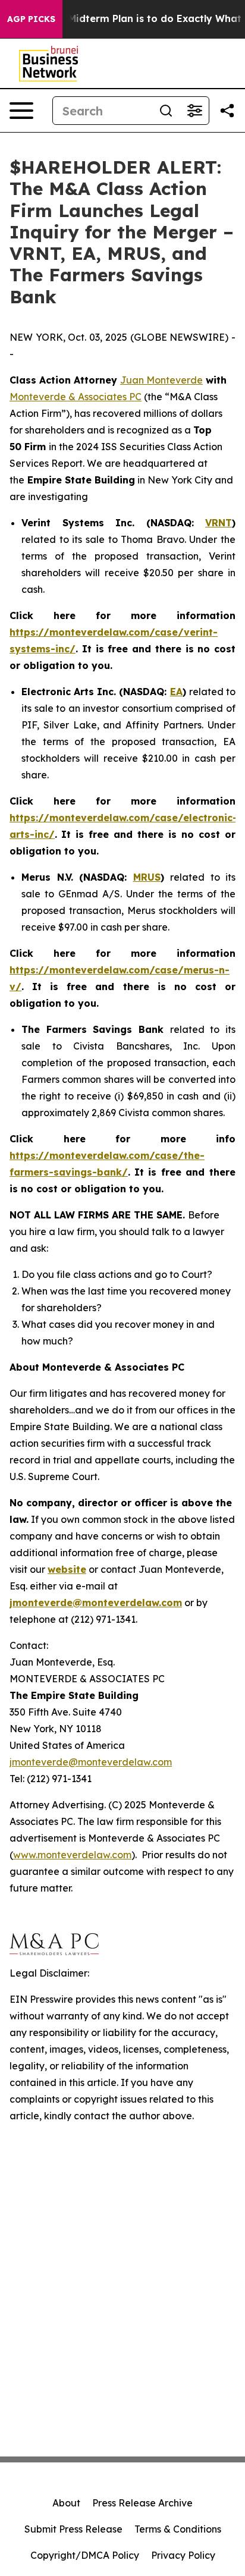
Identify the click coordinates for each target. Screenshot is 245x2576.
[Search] (166, 111)
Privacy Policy (183, 2555)
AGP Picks (31, 19)
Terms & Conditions (178, 2529)
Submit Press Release (73, 2529)
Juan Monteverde (161, 380)
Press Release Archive (142, 2503)
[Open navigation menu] (21, 111)
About (66, 2503)
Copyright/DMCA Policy (85, 2555)
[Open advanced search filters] (194, 111)
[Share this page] (227, 111)
